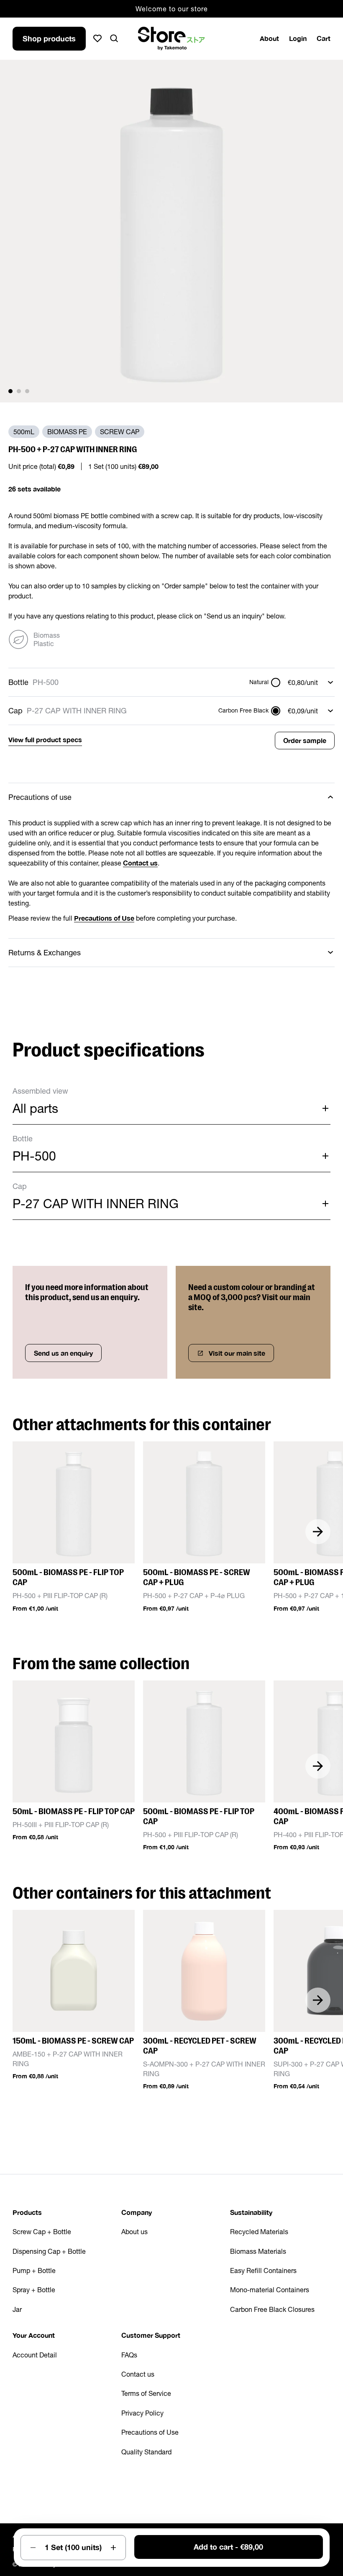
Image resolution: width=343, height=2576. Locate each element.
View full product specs (45, 739)
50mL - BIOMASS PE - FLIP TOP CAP (74, 1811)
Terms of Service (146, 2393)
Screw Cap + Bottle (42, 2232)
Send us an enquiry (63, 1353)
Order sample (305, 740)
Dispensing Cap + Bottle (49, 2251)
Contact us (138, 2374)
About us (134, 2232)
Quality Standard (146, 2452)
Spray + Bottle (34, 2290)
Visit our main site (237, 1353)
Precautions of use (40, 797)
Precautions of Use (150, 2432)
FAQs (129, 2355)
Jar (17, 2309)
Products (27, 2212)
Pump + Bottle (34, 2271)
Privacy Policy (142, 2413)
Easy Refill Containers (263, 2271)
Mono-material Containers (270, 2290)
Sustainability (251, 2212)
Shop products (49, 38)
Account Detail (35, 2355)
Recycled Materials (259, 2232)
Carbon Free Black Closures (272, 2309)
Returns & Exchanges (45, 953)
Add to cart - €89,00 (228, 2547)
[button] (10, 391)
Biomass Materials (258, 2251)
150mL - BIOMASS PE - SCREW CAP (73, 2041)
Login (298, 38)
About (269, 38)
